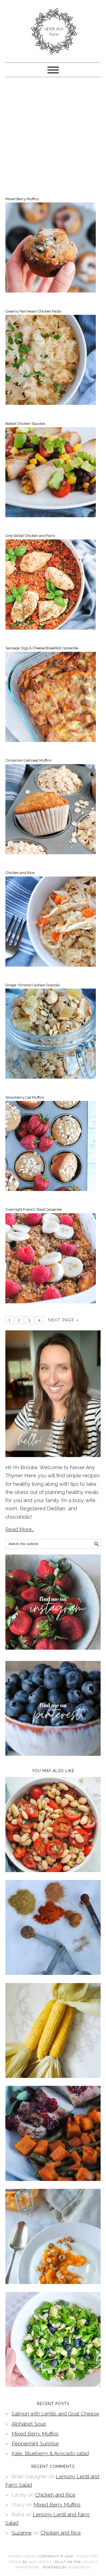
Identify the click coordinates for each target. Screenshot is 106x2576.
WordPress (79, 2567)
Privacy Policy (23, 2556)
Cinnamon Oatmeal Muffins (28, 760)
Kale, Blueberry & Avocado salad (50, 2453)
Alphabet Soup (29, 2424)
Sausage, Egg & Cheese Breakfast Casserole (42, 648)
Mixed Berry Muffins (22, 199)
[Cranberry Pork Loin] (53, 2179)
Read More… (20, 1529)
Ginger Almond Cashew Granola (33, 985)
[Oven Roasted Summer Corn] (53, 2076)
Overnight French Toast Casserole (33, 1209)
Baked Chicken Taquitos (25, 424)
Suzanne (22, 2533)
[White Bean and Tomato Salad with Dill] (53, 1870)
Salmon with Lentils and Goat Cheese (55, 2414)
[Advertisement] (53, 136)
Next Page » (63, 1320)
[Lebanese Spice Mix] (53, 1973)
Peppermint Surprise (35, 2444)
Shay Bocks (40, 2562)
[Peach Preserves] (53, 2282)
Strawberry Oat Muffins (25, 1097)
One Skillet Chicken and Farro (30, 536)
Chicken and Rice (20, 873)
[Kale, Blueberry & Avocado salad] (53, 2385)
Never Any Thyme (53, 29)
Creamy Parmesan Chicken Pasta (33, 311)
